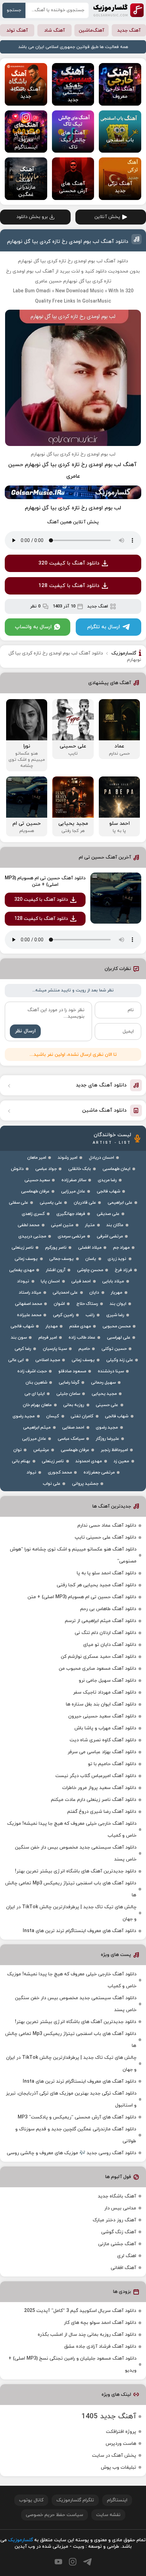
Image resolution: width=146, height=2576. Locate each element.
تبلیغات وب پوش (118, 2467)
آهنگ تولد (17, 30)
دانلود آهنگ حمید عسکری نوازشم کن (98, 1657)
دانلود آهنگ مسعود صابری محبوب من (97, 1669)
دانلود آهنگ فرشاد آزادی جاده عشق (100, 2347)
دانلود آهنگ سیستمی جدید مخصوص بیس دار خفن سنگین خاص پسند (76, 1853)
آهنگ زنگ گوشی (119, 2232)
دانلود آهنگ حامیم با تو (112, 1764)
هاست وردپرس (121, 2444)
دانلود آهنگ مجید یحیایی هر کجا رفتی (96, 1585)
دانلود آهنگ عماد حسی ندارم (107, 1525)
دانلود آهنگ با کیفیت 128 (69, 586)
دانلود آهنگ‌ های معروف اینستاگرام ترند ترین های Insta (79, 1931)
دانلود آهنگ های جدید (101, 1085)
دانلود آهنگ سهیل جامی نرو (107, 1680)
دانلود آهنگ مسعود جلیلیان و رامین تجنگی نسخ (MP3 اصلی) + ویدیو (72, 2364)
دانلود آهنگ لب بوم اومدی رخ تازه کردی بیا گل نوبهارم (68, 242)
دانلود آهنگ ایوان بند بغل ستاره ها (101, 1704)
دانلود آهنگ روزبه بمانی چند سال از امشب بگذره (87, 2335)
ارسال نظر (25, 1031)
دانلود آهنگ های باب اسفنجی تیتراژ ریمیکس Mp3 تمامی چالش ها (71, 1889)
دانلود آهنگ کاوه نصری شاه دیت (103, 1740)
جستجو (14, 10)
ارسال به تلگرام (104, 627)
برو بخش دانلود (32, 217)
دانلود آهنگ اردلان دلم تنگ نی (105, 1633)
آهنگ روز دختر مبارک (114, 2220)
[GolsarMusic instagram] (73, 2562)
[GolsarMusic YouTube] (58, 2562)
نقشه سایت (108, 2515)
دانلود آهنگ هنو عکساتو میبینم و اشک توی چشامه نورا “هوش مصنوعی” (73, 1555)
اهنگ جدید (98, 606)
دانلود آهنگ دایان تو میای (110, 1645)
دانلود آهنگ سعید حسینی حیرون (102, 1716)
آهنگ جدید (129, 30)
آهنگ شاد (54, 30)
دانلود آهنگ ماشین (104, 1110)
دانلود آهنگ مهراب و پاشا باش (105, 1728)
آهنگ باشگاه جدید (117, 2196)
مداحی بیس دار (120, 2208)
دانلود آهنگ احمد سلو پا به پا (106, 1573)
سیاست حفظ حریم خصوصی (54, 2515)
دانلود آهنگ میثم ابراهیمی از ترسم (101, 1621)
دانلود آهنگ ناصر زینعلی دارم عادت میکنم (94, 1800)
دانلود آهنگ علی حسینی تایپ (105, 1537)
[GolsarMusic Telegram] (87, 2562)
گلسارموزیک (118, 10)
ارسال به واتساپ (33, 627)
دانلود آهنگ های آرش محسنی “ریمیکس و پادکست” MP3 (77, 2117)
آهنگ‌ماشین (92, 30)
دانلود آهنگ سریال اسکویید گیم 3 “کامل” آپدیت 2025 (80, 2311)
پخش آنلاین (107, 217)
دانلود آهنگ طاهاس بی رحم (108, 1609)
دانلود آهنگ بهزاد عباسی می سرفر (102, 1752)
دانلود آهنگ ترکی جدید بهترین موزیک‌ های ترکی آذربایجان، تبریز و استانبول (71, 2099)
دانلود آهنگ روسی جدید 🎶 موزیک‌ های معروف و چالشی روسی (71, 2153)
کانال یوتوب (31, 2500)
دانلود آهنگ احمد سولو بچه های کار (100, 2323)
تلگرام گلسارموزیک (75, 2500)
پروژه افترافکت (121, 2432)
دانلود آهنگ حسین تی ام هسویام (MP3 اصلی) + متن (45, 881)
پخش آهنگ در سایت (114, 2456)
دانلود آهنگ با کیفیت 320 (69, 563)
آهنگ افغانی (123, 2268)
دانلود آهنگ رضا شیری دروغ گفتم (102, 1812)
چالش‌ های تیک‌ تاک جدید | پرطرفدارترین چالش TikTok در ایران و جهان (71, 1913)
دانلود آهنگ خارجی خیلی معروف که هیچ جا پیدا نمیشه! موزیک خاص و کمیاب (72, 1830)
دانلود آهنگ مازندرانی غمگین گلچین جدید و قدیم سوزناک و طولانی (76, 2135)
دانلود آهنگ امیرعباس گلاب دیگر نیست (96, 1776)
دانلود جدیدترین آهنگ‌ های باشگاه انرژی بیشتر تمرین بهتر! (76, 1871)
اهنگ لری (127, 2256)
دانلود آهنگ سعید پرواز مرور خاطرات (99, 1788)
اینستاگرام (117, 2500)
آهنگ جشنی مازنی (117, 2244)
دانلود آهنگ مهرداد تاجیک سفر (105, 1692)
